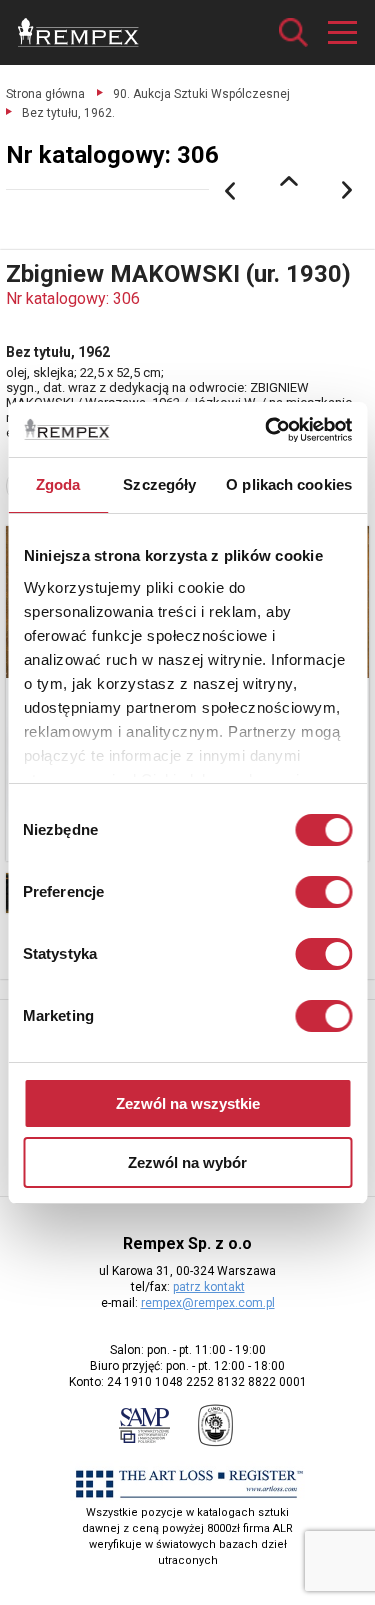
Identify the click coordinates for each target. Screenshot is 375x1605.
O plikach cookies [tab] (289, 484)
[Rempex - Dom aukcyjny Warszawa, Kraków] (78, 32)
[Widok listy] (289, 181)
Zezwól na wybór (187, 1162)
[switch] (323, 892)
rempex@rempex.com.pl (208, 1303)
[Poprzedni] (230, 191)
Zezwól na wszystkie (188, 1103)
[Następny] (348, 191)
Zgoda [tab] (58, 484)
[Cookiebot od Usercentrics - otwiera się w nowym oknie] (267, 430)
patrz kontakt (209, 1287)
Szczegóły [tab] (159, 484)
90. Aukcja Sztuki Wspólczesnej (201, 94)
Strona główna (45, 94)
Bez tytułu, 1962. (68, 113)
